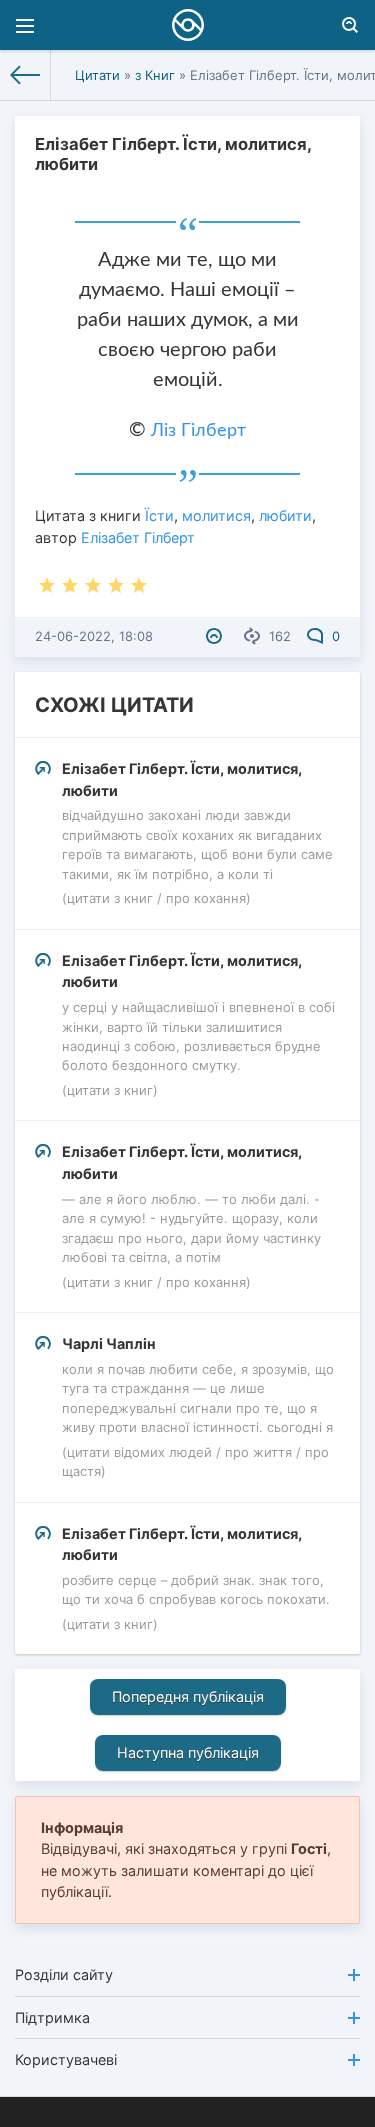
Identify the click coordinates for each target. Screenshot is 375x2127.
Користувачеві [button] (66, 2059)
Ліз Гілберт (198, 431)
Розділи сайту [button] (64, 1974)
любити (285, 515)
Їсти (159, 515)
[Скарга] (216, 636)
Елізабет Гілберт (138, 537)
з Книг (155, 75)
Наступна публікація (188, 1752)
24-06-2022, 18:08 (94, 636)
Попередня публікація (188, 1696)
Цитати (97, 75)
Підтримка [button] (52, 2017)
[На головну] (25, 75)
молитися (216, 515)
